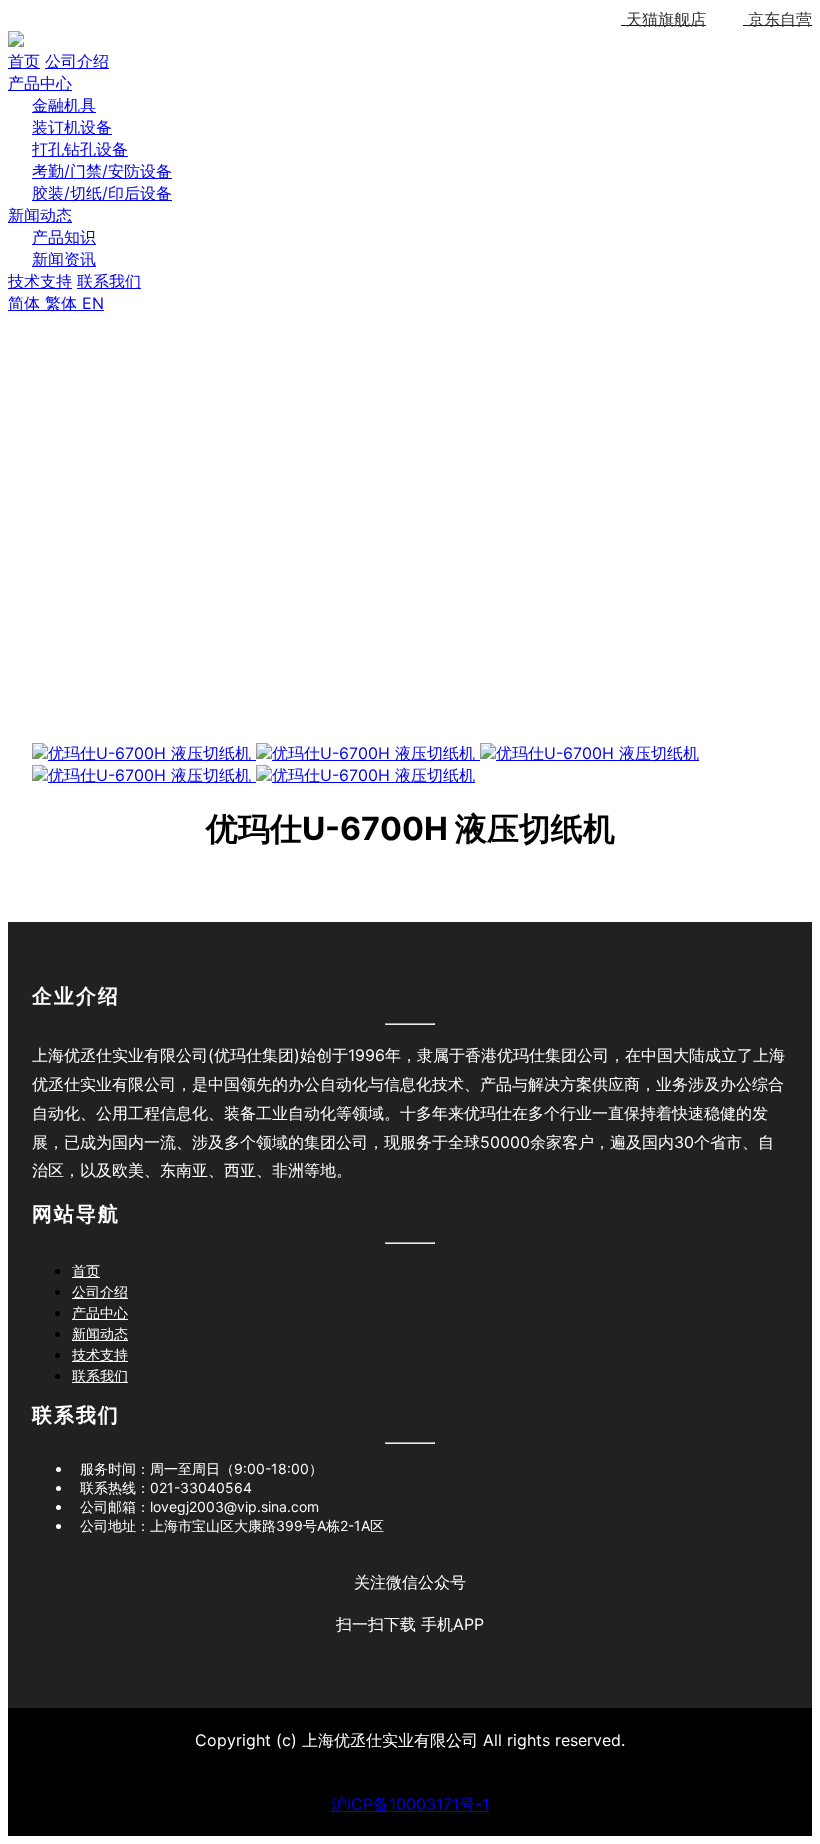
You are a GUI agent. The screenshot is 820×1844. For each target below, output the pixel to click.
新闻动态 (40, 215)
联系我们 (109, 281)
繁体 (63, 303)
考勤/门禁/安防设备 (102, 171)
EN (93, 303)
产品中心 (40, 83)
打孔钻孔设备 (80, 149)
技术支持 (40, 281)
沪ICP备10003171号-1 (410, 1804)
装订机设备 (72, 127)
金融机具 (64, 105)
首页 (24, 61)
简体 (26, 303)
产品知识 (64, 237)
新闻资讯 (64, 259)
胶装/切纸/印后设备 (102, 193)
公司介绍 (77, 61)
